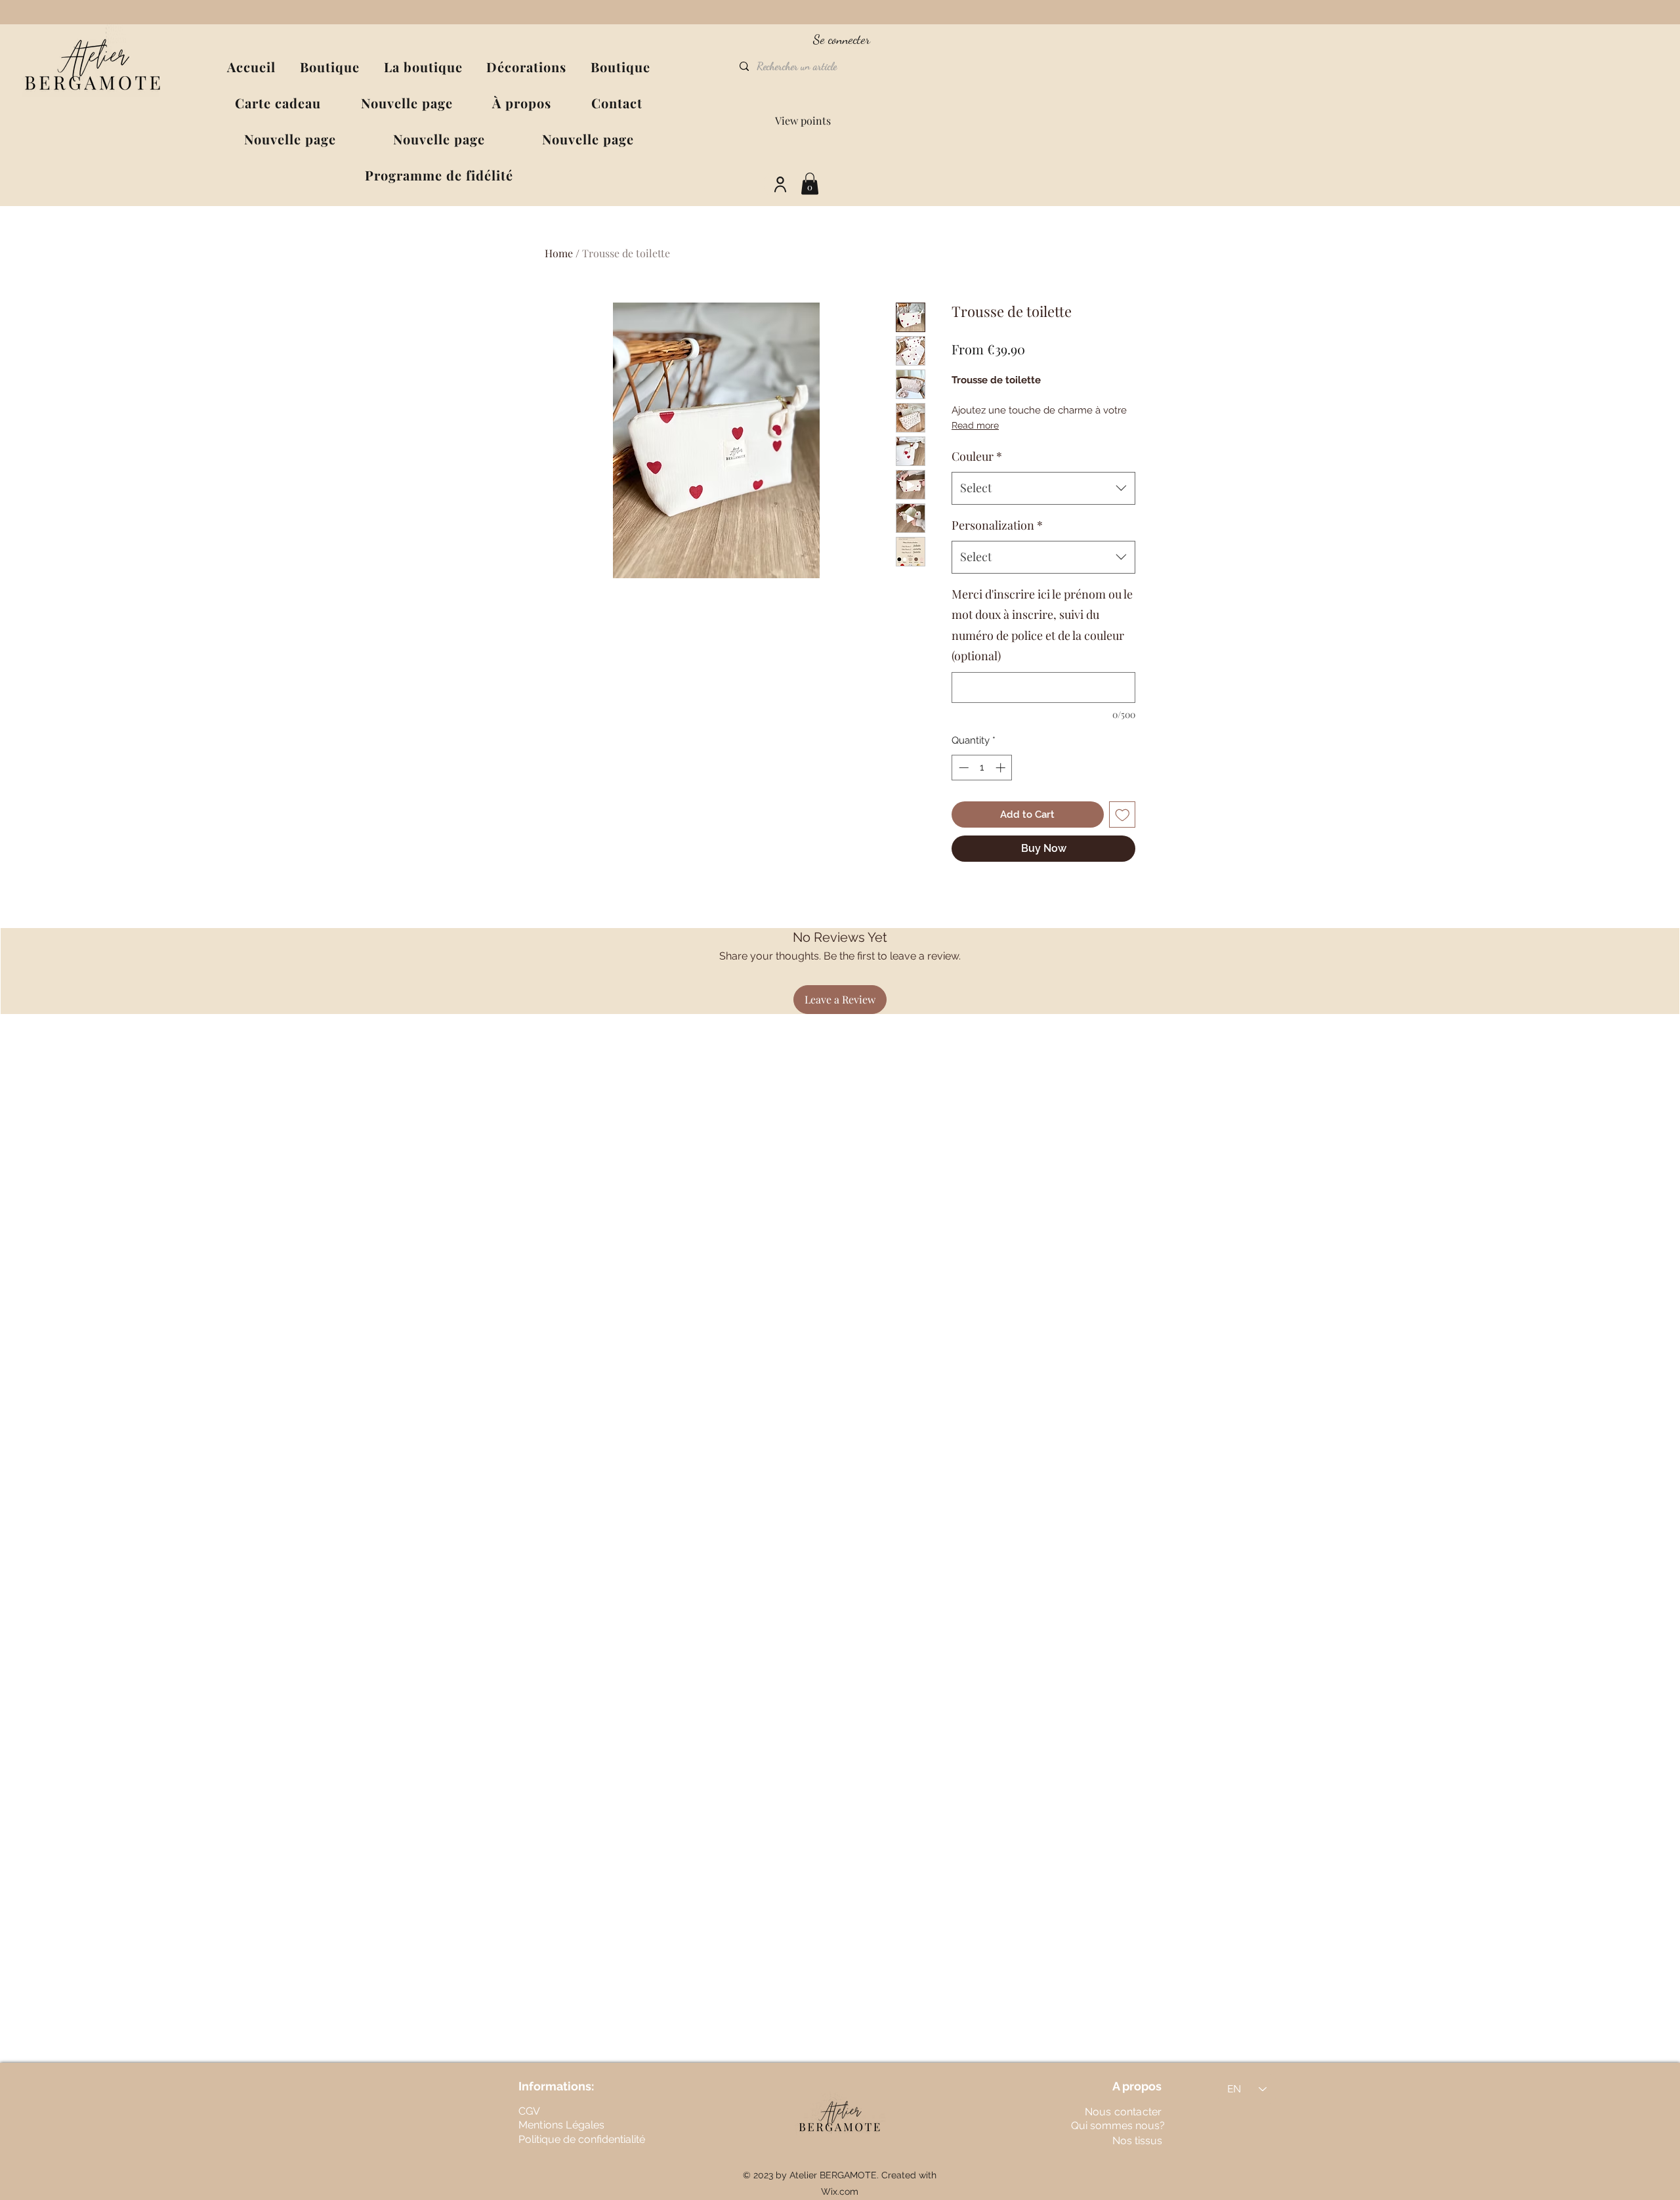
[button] (423, 67)
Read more (975, 425)
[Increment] (1002, 768)
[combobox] (1043, 488)
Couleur (977, 456)
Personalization (997, 525)
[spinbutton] (982, 768)
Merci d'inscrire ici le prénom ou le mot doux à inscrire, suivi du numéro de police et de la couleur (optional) (1042, 625)
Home (559, 253)
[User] (780, 185)
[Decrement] (962, 768)
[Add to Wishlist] (1123, 815)
